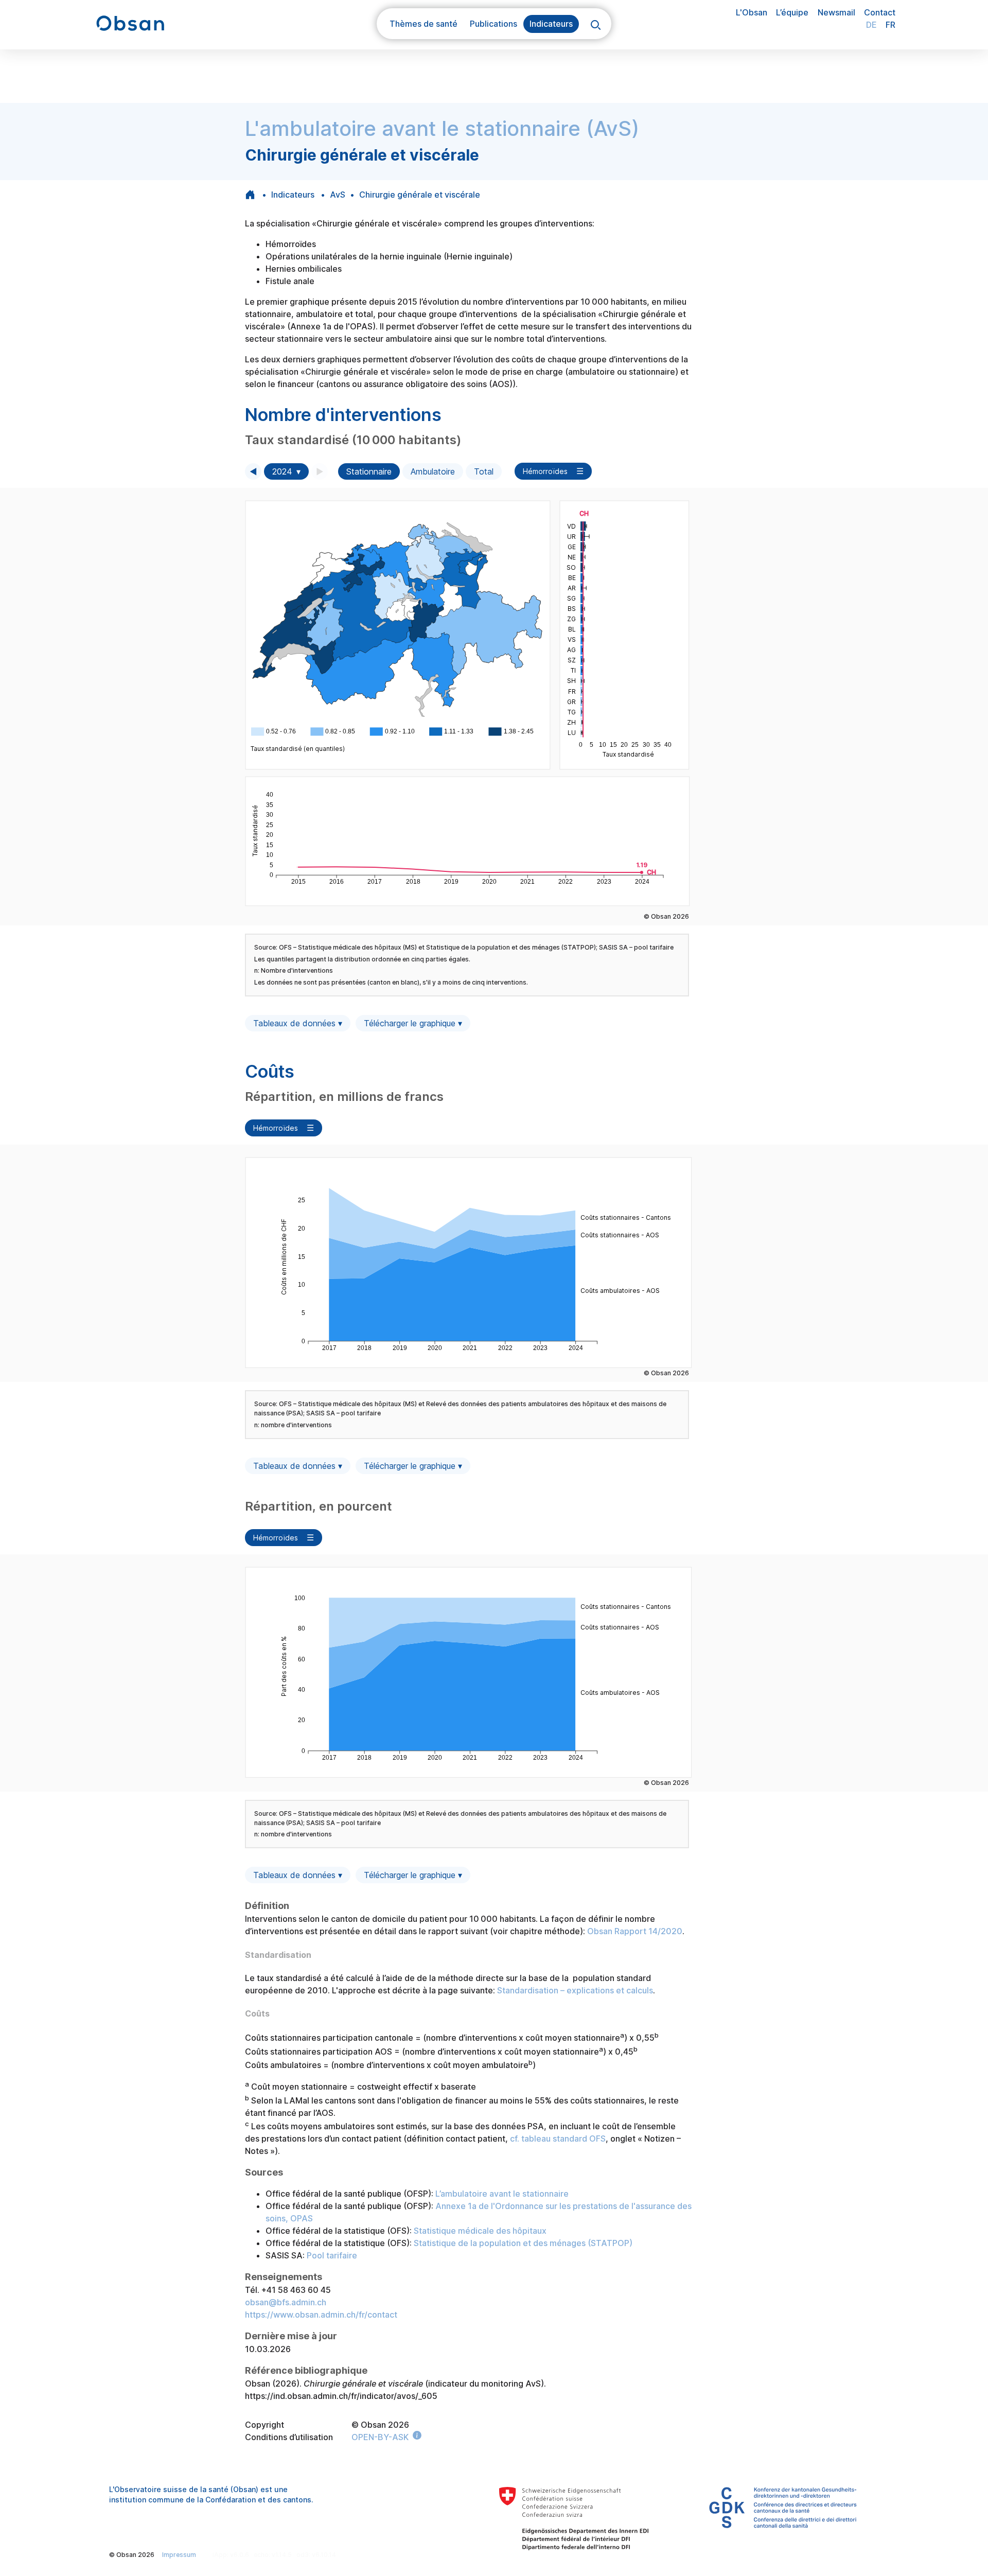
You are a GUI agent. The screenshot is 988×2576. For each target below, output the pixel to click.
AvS (338, 195)
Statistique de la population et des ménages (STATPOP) (523, 2243)
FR (890, 25)
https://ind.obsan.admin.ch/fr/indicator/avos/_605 (341, 2396)
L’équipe (792, 12)
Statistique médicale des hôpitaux (480, 2231)
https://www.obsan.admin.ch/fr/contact (321, 2315)
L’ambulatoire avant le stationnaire (501, 2194)
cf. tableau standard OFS (558, 2139)
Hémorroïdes (545, 471)
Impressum (179, 2555)
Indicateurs (293, 195)
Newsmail (836, 12)
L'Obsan (752, 12)
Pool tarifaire (332, 2255)
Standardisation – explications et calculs (575, 1990)
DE (871, 25)
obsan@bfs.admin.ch (286, 2302)
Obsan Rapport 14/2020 (635, 1931)
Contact (880, 12)
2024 (282, 471)
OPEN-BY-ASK (380, 2437)
